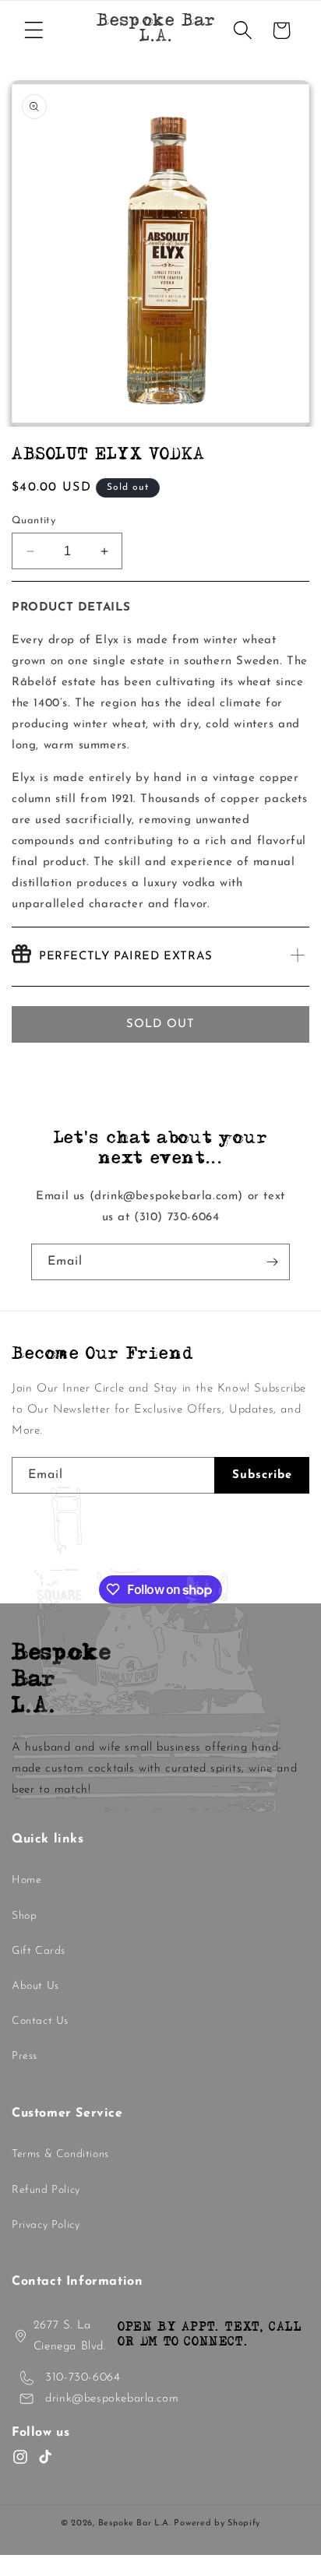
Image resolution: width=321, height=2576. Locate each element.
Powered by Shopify (217, 2523)
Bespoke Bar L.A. (135, 2523)
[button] (34, 30)
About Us (35, 1986)
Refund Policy (46, 2190)
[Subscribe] (272, 1262)
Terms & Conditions (60, 2154)
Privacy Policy (46, 2225)
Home (26, 1880)
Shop (24, 1916)
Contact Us (40, 2021)
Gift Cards (39, 1951)
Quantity (34, 521)
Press (25, 2056)
